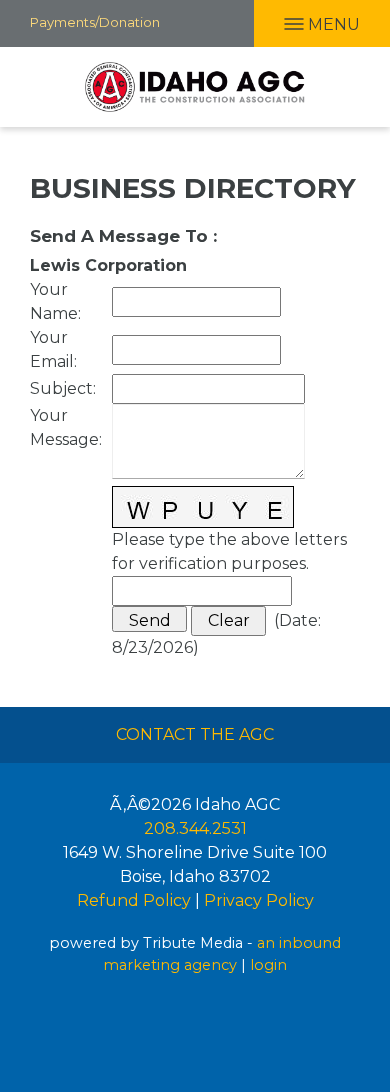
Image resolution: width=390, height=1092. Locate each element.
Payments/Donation (95, 22)
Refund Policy (134, 900)
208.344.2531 (195, 828)
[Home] (195, 87)
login (268, 965)
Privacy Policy (259, 900)
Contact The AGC (195, 734)
